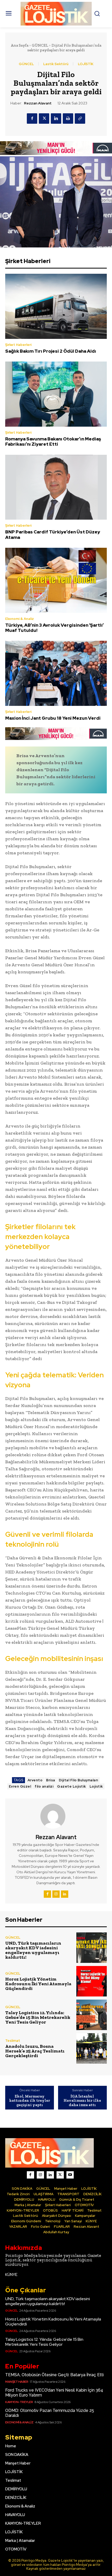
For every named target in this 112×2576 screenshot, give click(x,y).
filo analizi (44, 1786)
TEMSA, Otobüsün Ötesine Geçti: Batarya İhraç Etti (54, 2375)
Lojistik (96, 1786)
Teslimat (13, 2041)
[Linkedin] (56, 119)
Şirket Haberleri (18, 345)
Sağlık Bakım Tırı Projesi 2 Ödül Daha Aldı (51, 351)
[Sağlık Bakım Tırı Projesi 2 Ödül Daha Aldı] (56, 306)
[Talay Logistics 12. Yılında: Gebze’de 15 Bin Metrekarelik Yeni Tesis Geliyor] (92, 2015)
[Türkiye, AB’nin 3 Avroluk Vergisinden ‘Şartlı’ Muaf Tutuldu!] (56, 580)
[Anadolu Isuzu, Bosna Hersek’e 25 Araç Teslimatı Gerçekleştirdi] (92, 2048)
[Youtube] (70, 2175)
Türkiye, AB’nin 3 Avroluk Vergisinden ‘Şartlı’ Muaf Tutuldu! (54, 628)
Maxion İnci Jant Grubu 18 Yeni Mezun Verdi (53, 718)
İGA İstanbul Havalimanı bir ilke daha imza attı (82, 2101)
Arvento (35, 1780)
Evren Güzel (20, 1786)
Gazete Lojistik (71, 1786)
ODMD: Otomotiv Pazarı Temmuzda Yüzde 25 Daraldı (50, 2413)
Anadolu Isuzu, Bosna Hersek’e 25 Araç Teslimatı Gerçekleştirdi (35, 2051)
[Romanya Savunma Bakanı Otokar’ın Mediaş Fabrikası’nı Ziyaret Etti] (56, 394)
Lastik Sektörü (56, 64)
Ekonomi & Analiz (20, 619)
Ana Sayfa (20, 45)
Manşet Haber (17, 2382)
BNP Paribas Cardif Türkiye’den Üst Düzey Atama (53, 534)
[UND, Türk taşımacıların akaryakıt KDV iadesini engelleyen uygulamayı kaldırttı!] (92, 1948)
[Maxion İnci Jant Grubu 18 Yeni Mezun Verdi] (56, 673)
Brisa (51, 1780)
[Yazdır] (68, 119)
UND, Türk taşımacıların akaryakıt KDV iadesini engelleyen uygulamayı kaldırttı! (33, 1950)
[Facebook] (32, 119)
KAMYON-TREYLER (19, 2402)
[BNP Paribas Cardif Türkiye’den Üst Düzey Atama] (56, 487)
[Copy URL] (80, 119)
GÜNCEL (40, 45)
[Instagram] (56, 1894)
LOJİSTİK (86, 64)
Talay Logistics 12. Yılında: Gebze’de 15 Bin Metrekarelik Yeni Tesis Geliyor (38, 2017)
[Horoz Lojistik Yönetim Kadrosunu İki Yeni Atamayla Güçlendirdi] (92, 1981)
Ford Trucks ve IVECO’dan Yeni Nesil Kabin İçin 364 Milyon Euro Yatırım (54, 2393)
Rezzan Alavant (38, 103)
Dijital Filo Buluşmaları (79, 1780)
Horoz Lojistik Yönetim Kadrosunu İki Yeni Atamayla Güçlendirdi (38, 1984)
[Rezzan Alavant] (56, 1816)
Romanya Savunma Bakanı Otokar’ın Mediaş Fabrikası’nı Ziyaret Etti (53, 441)
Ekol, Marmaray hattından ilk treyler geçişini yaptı (30, 2101)
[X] (44, 119)
